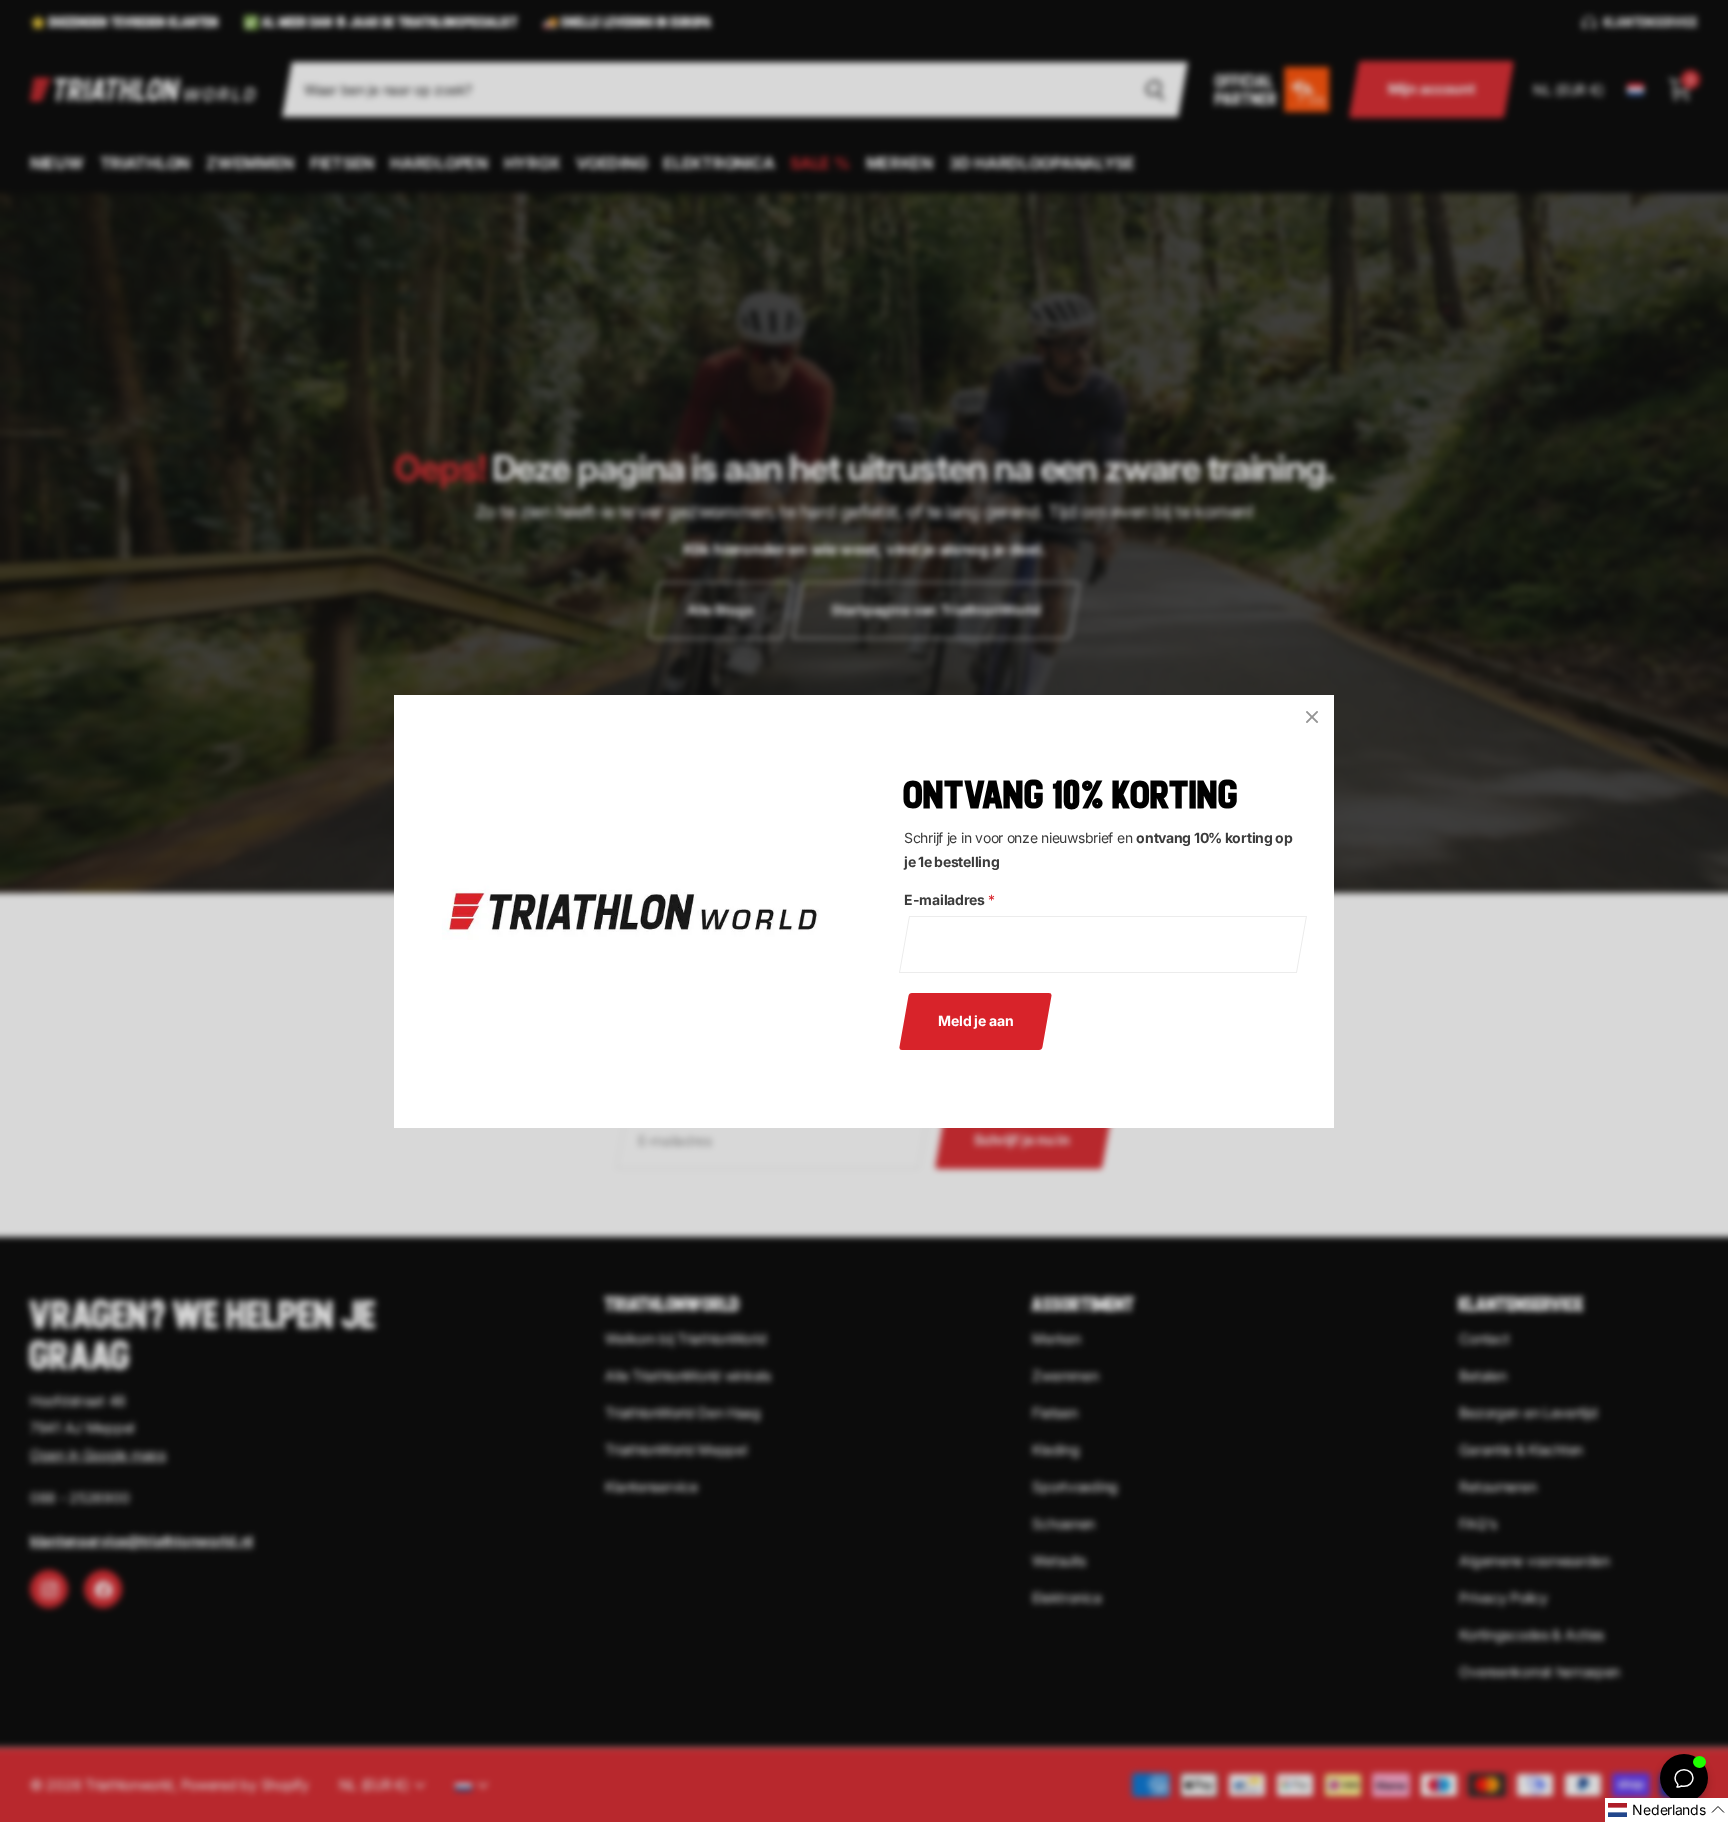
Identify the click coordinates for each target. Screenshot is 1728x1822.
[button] (1666, 1810)
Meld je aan (975, 1019)
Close (1312, 717)
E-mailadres (949, 899)
